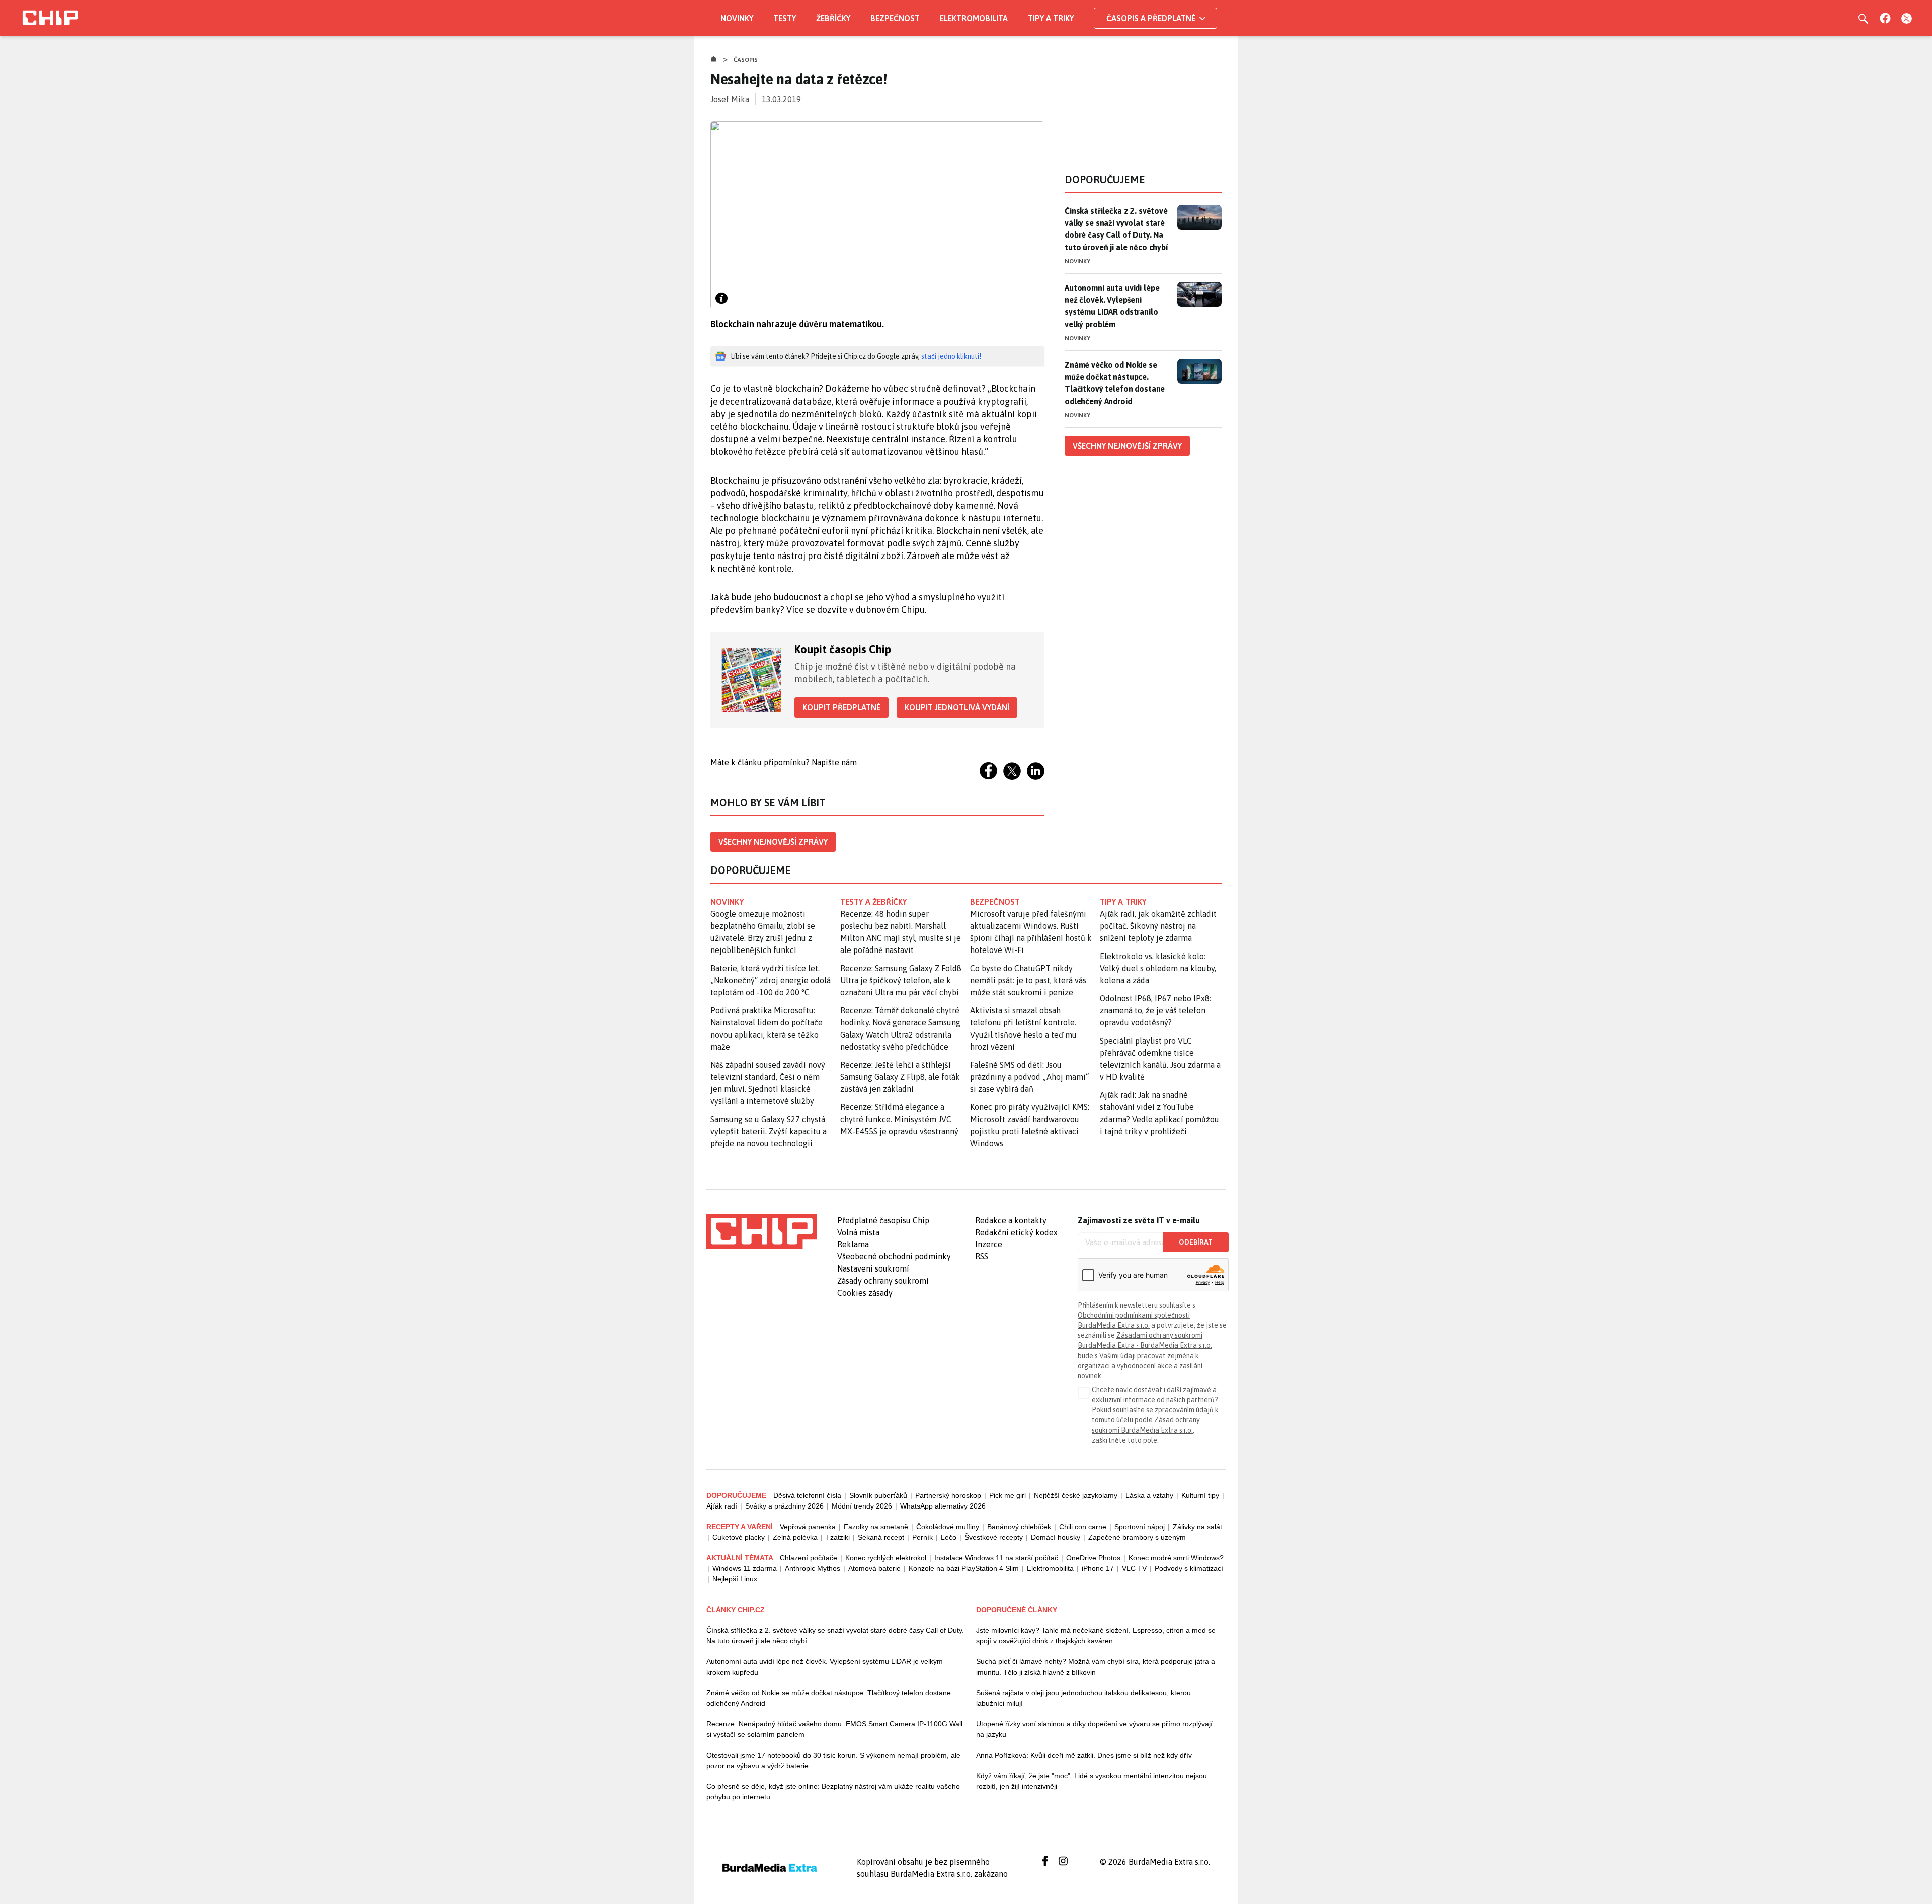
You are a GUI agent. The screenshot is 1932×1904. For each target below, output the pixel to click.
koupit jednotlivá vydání (957, 707)
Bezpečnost (895, 18)
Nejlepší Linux (735, 1579)
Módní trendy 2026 (862, 1506)
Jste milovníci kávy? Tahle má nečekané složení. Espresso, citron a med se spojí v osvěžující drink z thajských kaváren (1096, 1636)
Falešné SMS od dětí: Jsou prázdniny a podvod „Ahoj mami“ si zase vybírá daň (1029, 1077)
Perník (922, 1537)
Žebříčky (833, 18)
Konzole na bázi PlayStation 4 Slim (964, 1568)
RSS (982, 1256)
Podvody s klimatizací (1189, 1568)
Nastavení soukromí (873, 1268)
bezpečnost (995, 902)
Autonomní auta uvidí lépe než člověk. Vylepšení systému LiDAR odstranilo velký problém (1112, 306)
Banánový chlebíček (1019, 1527)
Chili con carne (1083, 1527)
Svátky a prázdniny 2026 (784, 1506)
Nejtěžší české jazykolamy (1076, 1495)
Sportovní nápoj (1140, 1527)
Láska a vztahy (1149, 1495)
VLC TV (1134, 1568)
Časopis (746, 60)
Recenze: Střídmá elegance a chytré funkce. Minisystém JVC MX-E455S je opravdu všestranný (899, 1119)
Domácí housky (1056, 1537)
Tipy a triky (1051, 18)
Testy (785, 18)
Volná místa (858, 1232)
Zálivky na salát (1197, 1527)
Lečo (949, 1537)
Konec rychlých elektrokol (886, 1558)
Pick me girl (1008, 1495)
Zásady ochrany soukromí (883, 1281)
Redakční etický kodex (1016, 1232)
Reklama (853, 1244)
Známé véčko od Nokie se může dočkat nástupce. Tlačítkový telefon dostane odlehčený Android (1115, 383)
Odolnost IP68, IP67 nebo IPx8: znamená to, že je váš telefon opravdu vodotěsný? (1155, 1010)
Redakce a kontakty (1011, 1220)
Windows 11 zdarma (745, 1568)
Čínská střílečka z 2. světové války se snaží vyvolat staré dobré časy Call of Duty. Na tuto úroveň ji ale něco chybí (1116, 229)
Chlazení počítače (809, 1558)
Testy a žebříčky (874, 902)
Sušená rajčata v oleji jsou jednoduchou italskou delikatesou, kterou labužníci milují (1083, 1698)
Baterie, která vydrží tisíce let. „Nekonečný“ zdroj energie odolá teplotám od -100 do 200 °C (771, 980)
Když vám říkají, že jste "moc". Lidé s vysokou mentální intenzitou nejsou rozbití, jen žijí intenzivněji (1092, 1781)
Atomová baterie (874, 1568)
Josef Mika (730, 99)
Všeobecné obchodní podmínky (894, 1256)
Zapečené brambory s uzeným (1137, 1537)
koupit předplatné (841, 707)
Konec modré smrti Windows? (1176, 1558)
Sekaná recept (881, 1537)
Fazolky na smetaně (876, 1527)
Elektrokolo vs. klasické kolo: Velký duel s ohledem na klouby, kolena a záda (1158, 968)
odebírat (1196, 1242)
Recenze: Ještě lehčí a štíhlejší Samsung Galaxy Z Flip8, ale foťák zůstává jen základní (900, 1077)
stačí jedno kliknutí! (951, 356)
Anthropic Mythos (813, 1568)
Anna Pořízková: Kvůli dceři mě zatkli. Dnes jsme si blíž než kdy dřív (1084, 1755)
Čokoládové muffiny (948, 1527)
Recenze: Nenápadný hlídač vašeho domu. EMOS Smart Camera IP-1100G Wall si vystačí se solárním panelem (834, 1729)
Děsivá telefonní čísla (807, 1495)
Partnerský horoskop (948, 1495)
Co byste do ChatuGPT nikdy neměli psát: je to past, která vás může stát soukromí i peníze (1028, 980)
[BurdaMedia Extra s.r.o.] (762, 1232)
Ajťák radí (722, 1506)
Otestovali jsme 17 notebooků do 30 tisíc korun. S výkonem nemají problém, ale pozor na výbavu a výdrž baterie (833, 1760)
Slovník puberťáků (878, 1495)
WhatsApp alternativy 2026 (943, 1506)
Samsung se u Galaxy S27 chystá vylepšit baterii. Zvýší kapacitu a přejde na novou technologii (769, 1131)
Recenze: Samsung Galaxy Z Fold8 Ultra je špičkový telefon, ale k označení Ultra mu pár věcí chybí (901, 980)
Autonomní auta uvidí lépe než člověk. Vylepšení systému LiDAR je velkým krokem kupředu (825, 1667)
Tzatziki (838, 1537)
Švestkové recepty (994, 1537)
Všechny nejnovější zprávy (773, 842)
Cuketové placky (739, 1537)
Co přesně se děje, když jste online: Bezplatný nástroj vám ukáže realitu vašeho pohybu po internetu (833, 1792)
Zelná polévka (795, 1537)
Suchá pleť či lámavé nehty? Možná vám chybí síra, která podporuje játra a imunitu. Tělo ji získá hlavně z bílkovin (1096, 1667)
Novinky (737, 18)
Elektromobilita (974, 18)
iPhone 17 (1098, 1568)
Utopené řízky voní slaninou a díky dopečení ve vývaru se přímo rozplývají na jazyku (1094, 1729)
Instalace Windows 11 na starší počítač (996, 1558)
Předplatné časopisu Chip (883, 1220)
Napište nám (834, 762)
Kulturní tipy (1200, 1495)
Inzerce (989, 1244)
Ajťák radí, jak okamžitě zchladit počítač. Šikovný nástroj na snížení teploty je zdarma (1158, 926)
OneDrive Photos (1093, 1558)
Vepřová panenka (808, 1527)
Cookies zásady (865, 1293)
